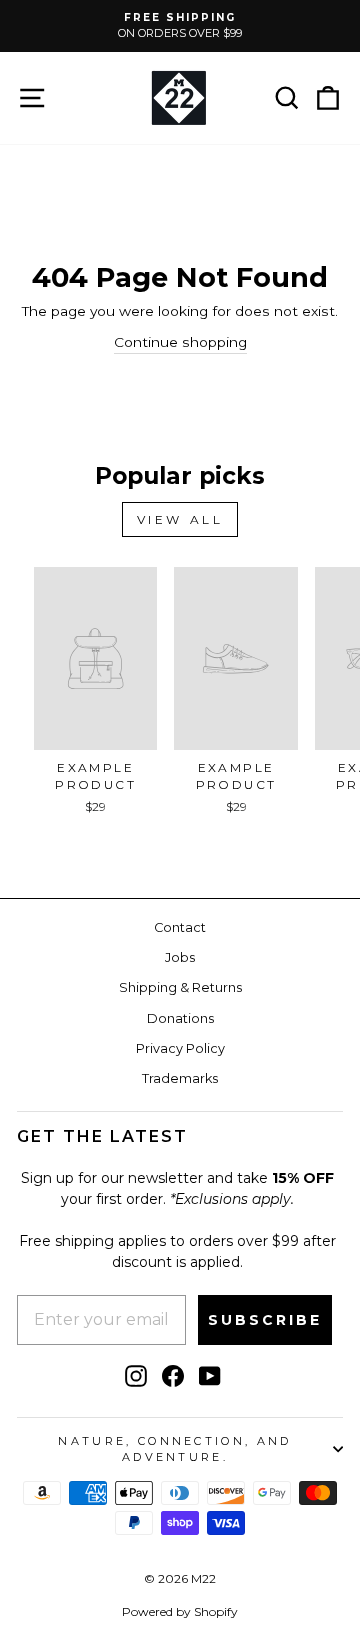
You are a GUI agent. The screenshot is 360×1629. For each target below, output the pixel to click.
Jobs (180, 957)
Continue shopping (180, 342)
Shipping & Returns (180, 987)
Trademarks (180, 1078)
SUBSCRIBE (265, 1320)
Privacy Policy (180, 1048)
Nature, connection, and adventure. (174, 1449)
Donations (180, 1018)
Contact (180, 927)
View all (180, 519)
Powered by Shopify (180, 1611)
